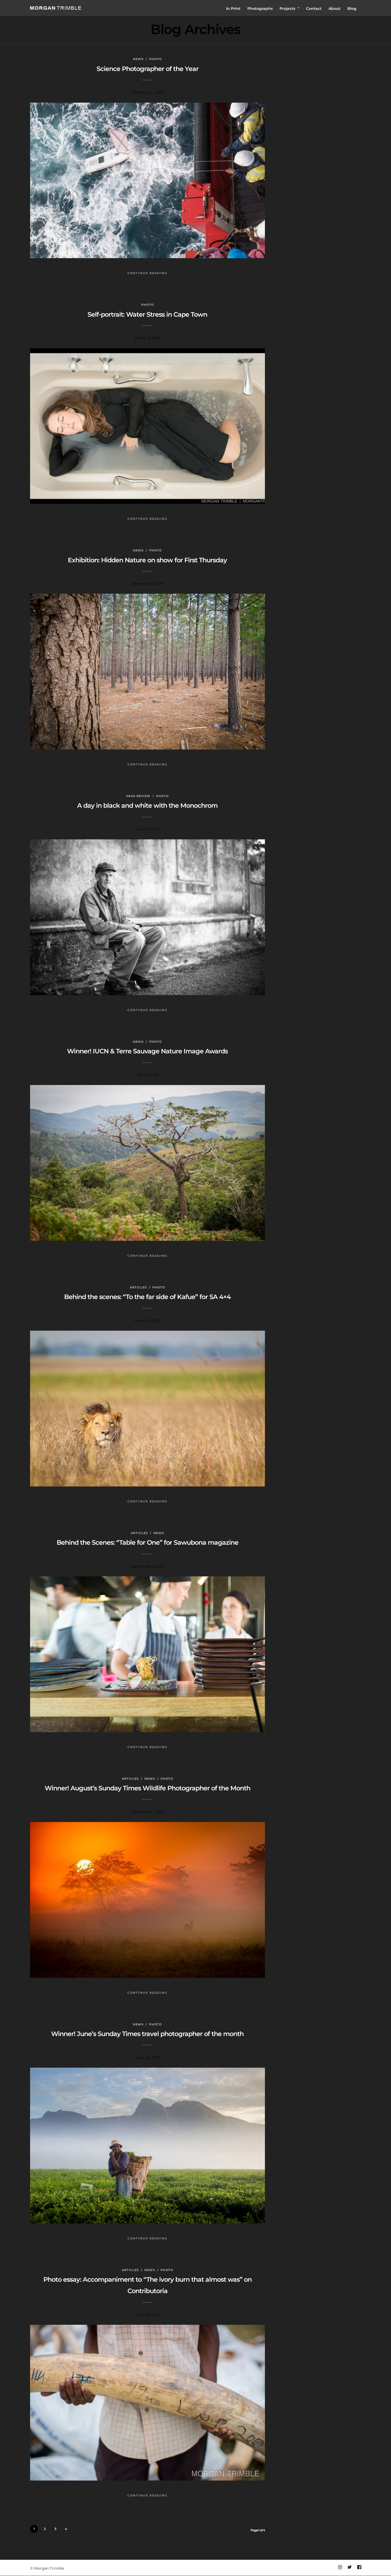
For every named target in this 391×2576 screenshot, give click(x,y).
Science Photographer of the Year (147, 69)
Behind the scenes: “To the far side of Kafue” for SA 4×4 (147, 1297)
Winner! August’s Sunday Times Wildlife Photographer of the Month (147, 1788)
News (138, 59)
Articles (138, 1287)
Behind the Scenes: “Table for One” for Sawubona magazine (147, 1542)
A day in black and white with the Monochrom (147, 805)
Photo (155, 59)
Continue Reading (147, 273)
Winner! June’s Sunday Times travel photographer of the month (147, 2034)
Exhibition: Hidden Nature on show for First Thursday (147, 560)
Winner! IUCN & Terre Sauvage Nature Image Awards (147, 1051)
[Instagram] (340, 2567)
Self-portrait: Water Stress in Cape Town (147, 314)
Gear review (138, 796)
